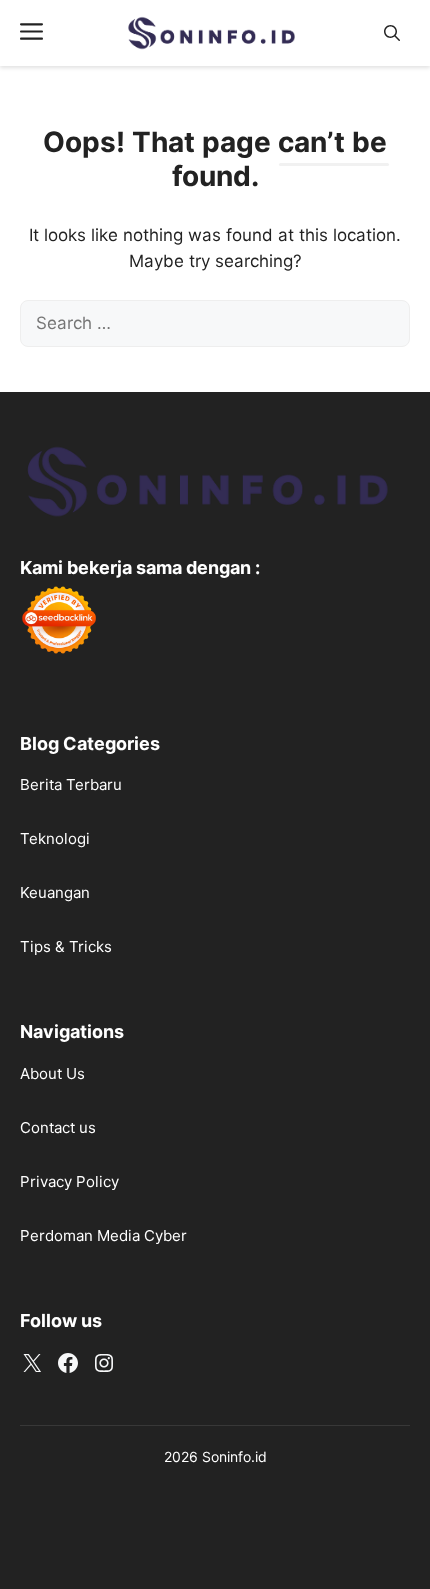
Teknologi (55, 838)
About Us (52, 1073)
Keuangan (55, 892)
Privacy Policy (69, 1181)
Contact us (58, 1127)
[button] (392, 33)
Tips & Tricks (66, 946)
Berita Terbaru (71, 784)
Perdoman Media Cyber (103, 1235)
